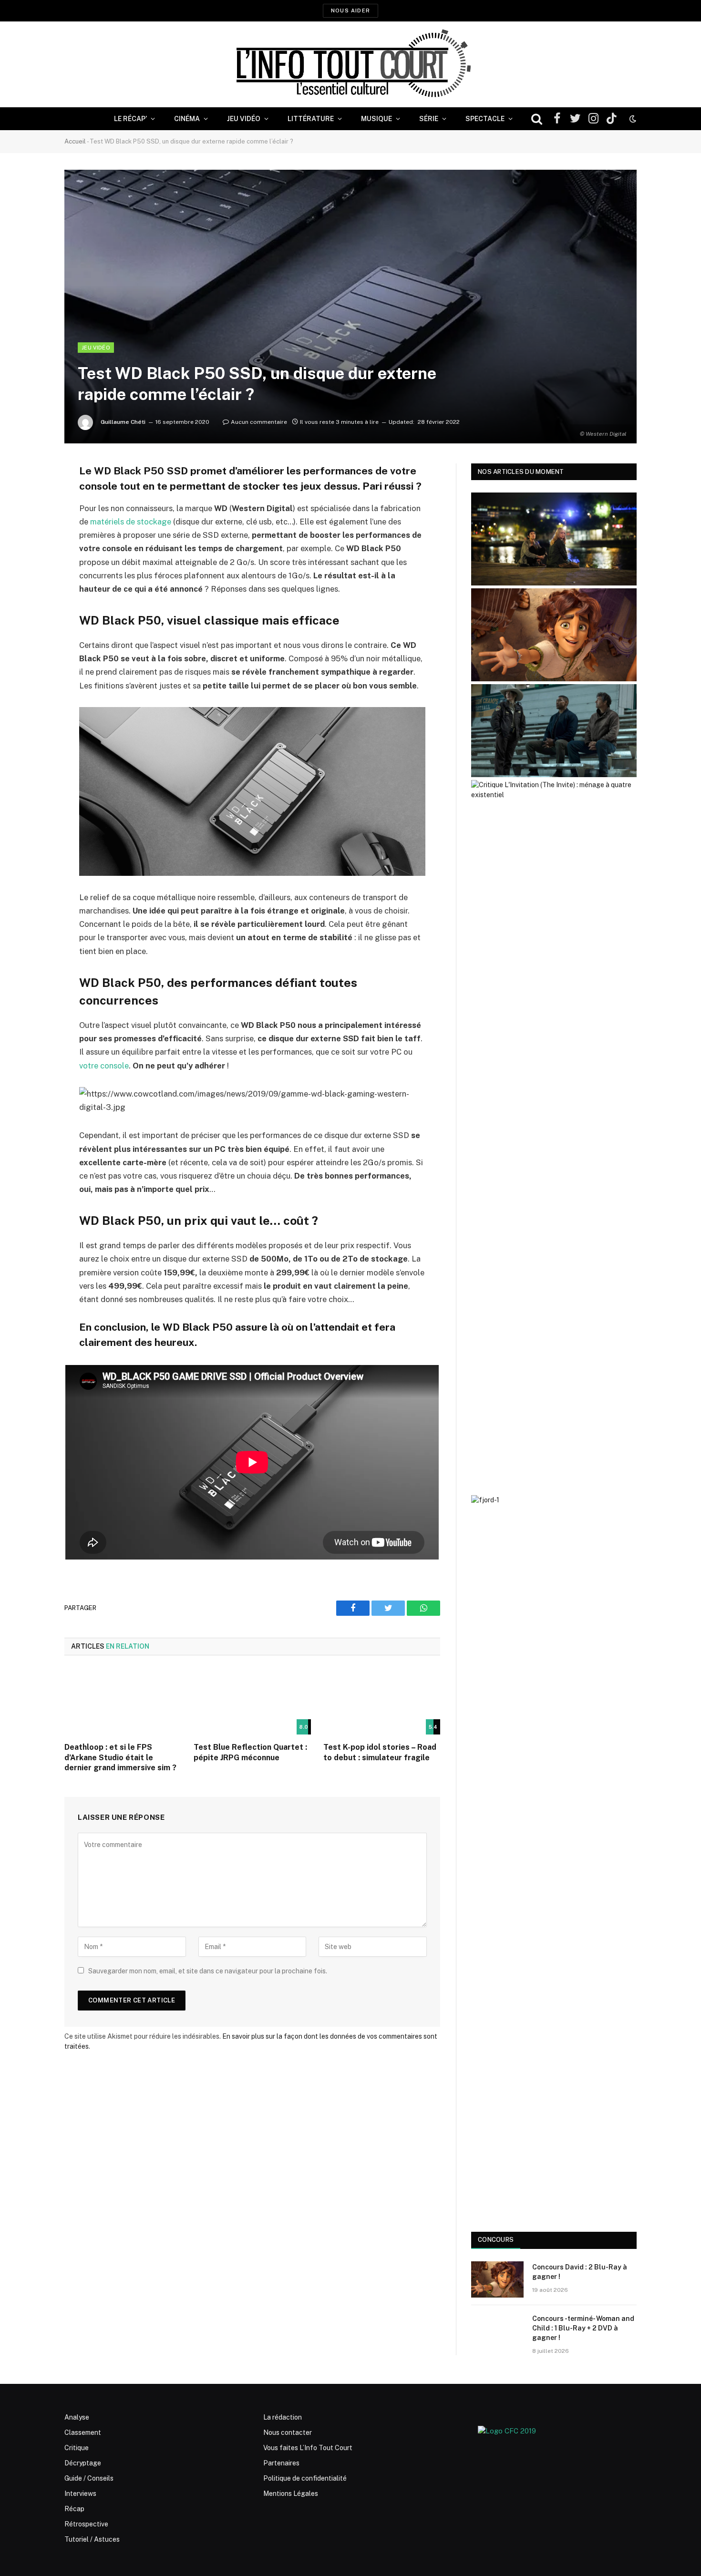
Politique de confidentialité (305, 2478)
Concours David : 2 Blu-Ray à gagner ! (580, 2272)
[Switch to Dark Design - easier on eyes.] (632, 119)
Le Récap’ (130, 119)
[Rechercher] (537, 119)
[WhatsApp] (31, 544)
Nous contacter (288, 2432)
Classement (83, 2432)
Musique (376, 119)
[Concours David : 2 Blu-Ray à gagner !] (497, 2279)
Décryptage (83, 2463)
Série (429, 119)
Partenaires (281, 2463)
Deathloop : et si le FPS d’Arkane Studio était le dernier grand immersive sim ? (120, 1758)
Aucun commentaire (259, 422)
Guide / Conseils (89, 2478)
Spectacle (485, 119)
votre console (104, 1066)
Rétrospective (86, 2524)
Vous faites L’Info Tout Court (308, 2448)
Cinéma (187, 119)
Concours (496, 2240)
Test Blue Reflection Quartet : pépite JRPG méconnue (250, 1752)
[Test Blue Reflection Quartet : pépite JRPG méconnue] (252, 1702)
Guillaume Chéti (123, 422)
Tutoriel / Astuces (92, 2539)
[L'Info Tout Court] (350, 64)
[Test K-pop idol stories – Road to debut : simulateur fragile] (382, 1702)
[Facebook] (31, 495)
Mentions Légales (291, 2494)
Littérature (311, 119)
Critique (77, 2448)
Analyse (77, 2417)
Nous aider (350, 10)
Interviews (80, 2494)
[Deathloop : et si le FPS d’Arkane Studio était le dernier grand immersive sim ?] (123, 1702)
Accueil (75, 141)
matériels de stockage (131, 522)
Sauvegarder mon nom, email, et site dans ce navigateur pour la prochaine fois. (208, 1971)
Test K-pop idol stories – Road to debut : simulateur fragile (380, 1752)
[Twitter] (31, 519)
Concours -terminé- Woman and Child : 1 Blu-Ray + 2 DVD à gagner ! (583, 2328)
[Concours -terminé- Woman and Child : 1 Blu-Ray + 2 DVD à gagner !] (497, 2331)
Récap (74, 2509)
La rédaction (283, 2417)
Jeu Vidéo (244, 119)
